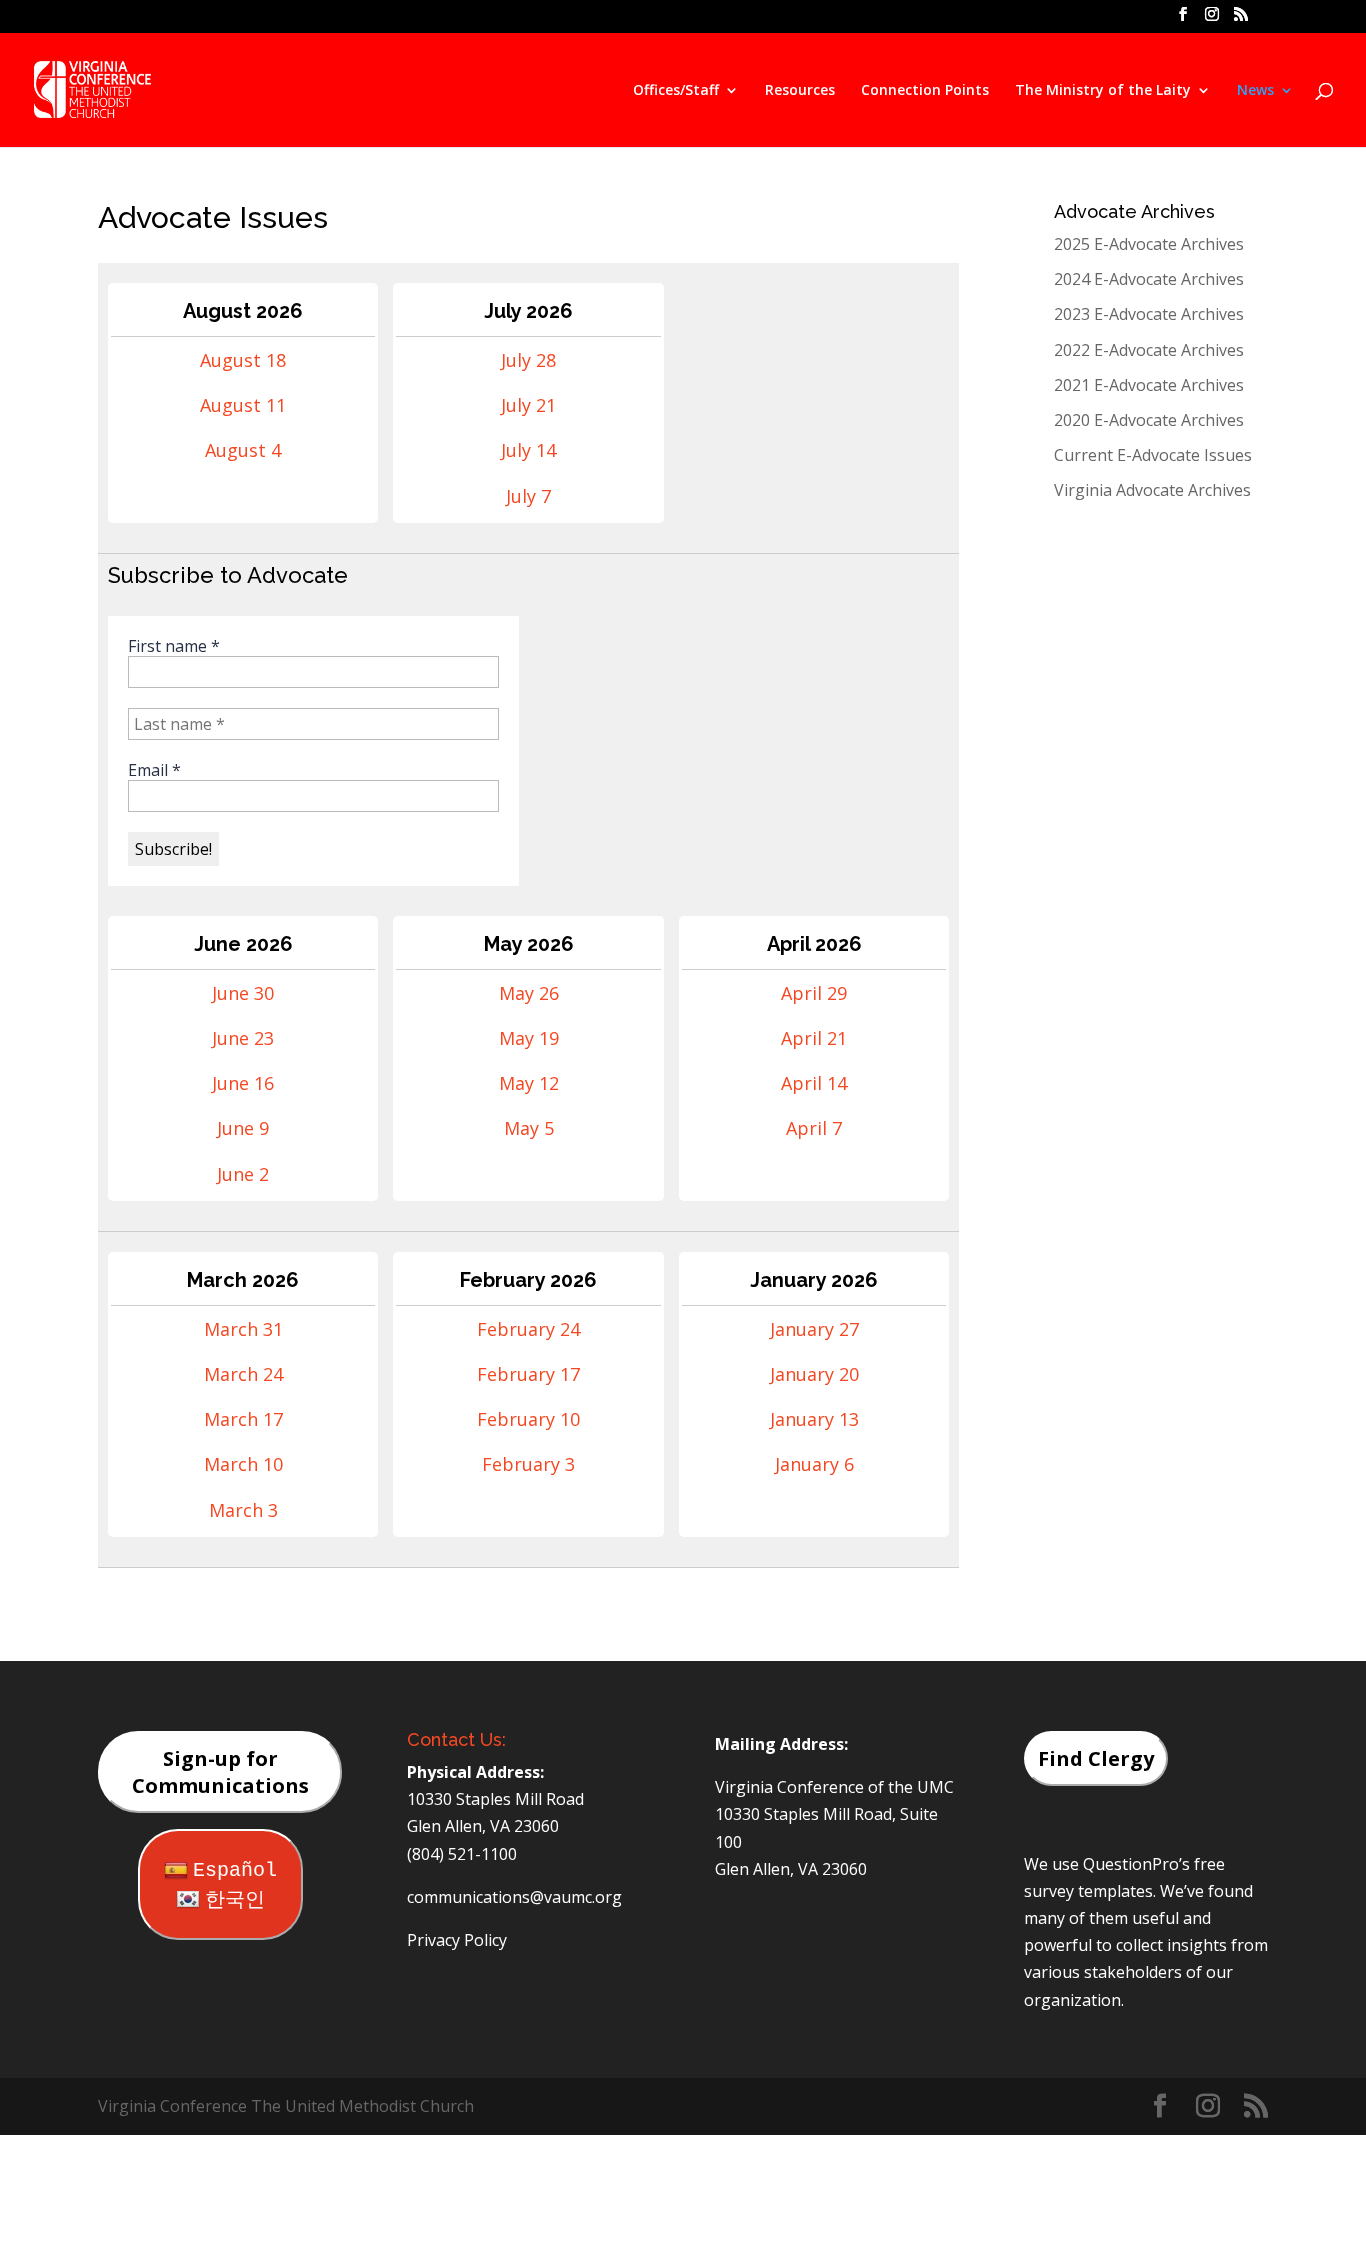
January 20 (814, 1374)
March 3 (243, 1510)
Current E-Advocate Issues (1153, 455)
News (1255, 91)
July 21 (528, 405)
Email (154, 770)
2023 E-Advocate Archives (1149, 314)
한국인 (235, 1900)
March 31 (243, 1329)
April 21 (814, 1038)
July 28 (528, 360)
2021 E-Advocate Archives (1149, 385)
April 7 (814, 1128)
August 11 (243, 405)
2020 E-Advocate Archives (1149, 420)
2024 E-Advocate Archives (1149, 279)
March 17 (243, 1419)
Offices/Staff (676, 91)
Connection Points (925, 91)
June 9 (243, 1128)
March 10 (243, 1464)
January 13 (814, 1419)
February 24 (528, 1329)
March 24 (243, 1374)
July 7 (528, 496)
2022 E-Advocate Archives (1149, 350)
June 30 (243, 993)
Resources (800, 91)
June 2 (243, 1174)
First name (174, 646)
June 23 (243, 1038)
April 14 (814, 1083)
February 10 (528, 1419)
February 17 (528, 1374)
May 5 (529, 1128)
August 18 (243, 360)
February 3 (528, 1464)
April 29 (814, 993)
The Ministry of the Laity (1103, 91)
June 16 (243, 1083)
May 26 (529, 993)
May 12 (529, 1083)
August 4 (243, 450)
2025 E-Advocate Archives (1149, 244)
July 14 (528, 450)
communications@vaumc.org (514, 1897)
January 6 (814, 1464)
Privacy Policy (457, 1940)
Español (235, 1870)
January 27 (814, 1329)
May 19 (529, 1038)
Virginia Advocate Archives (1152, 490)
